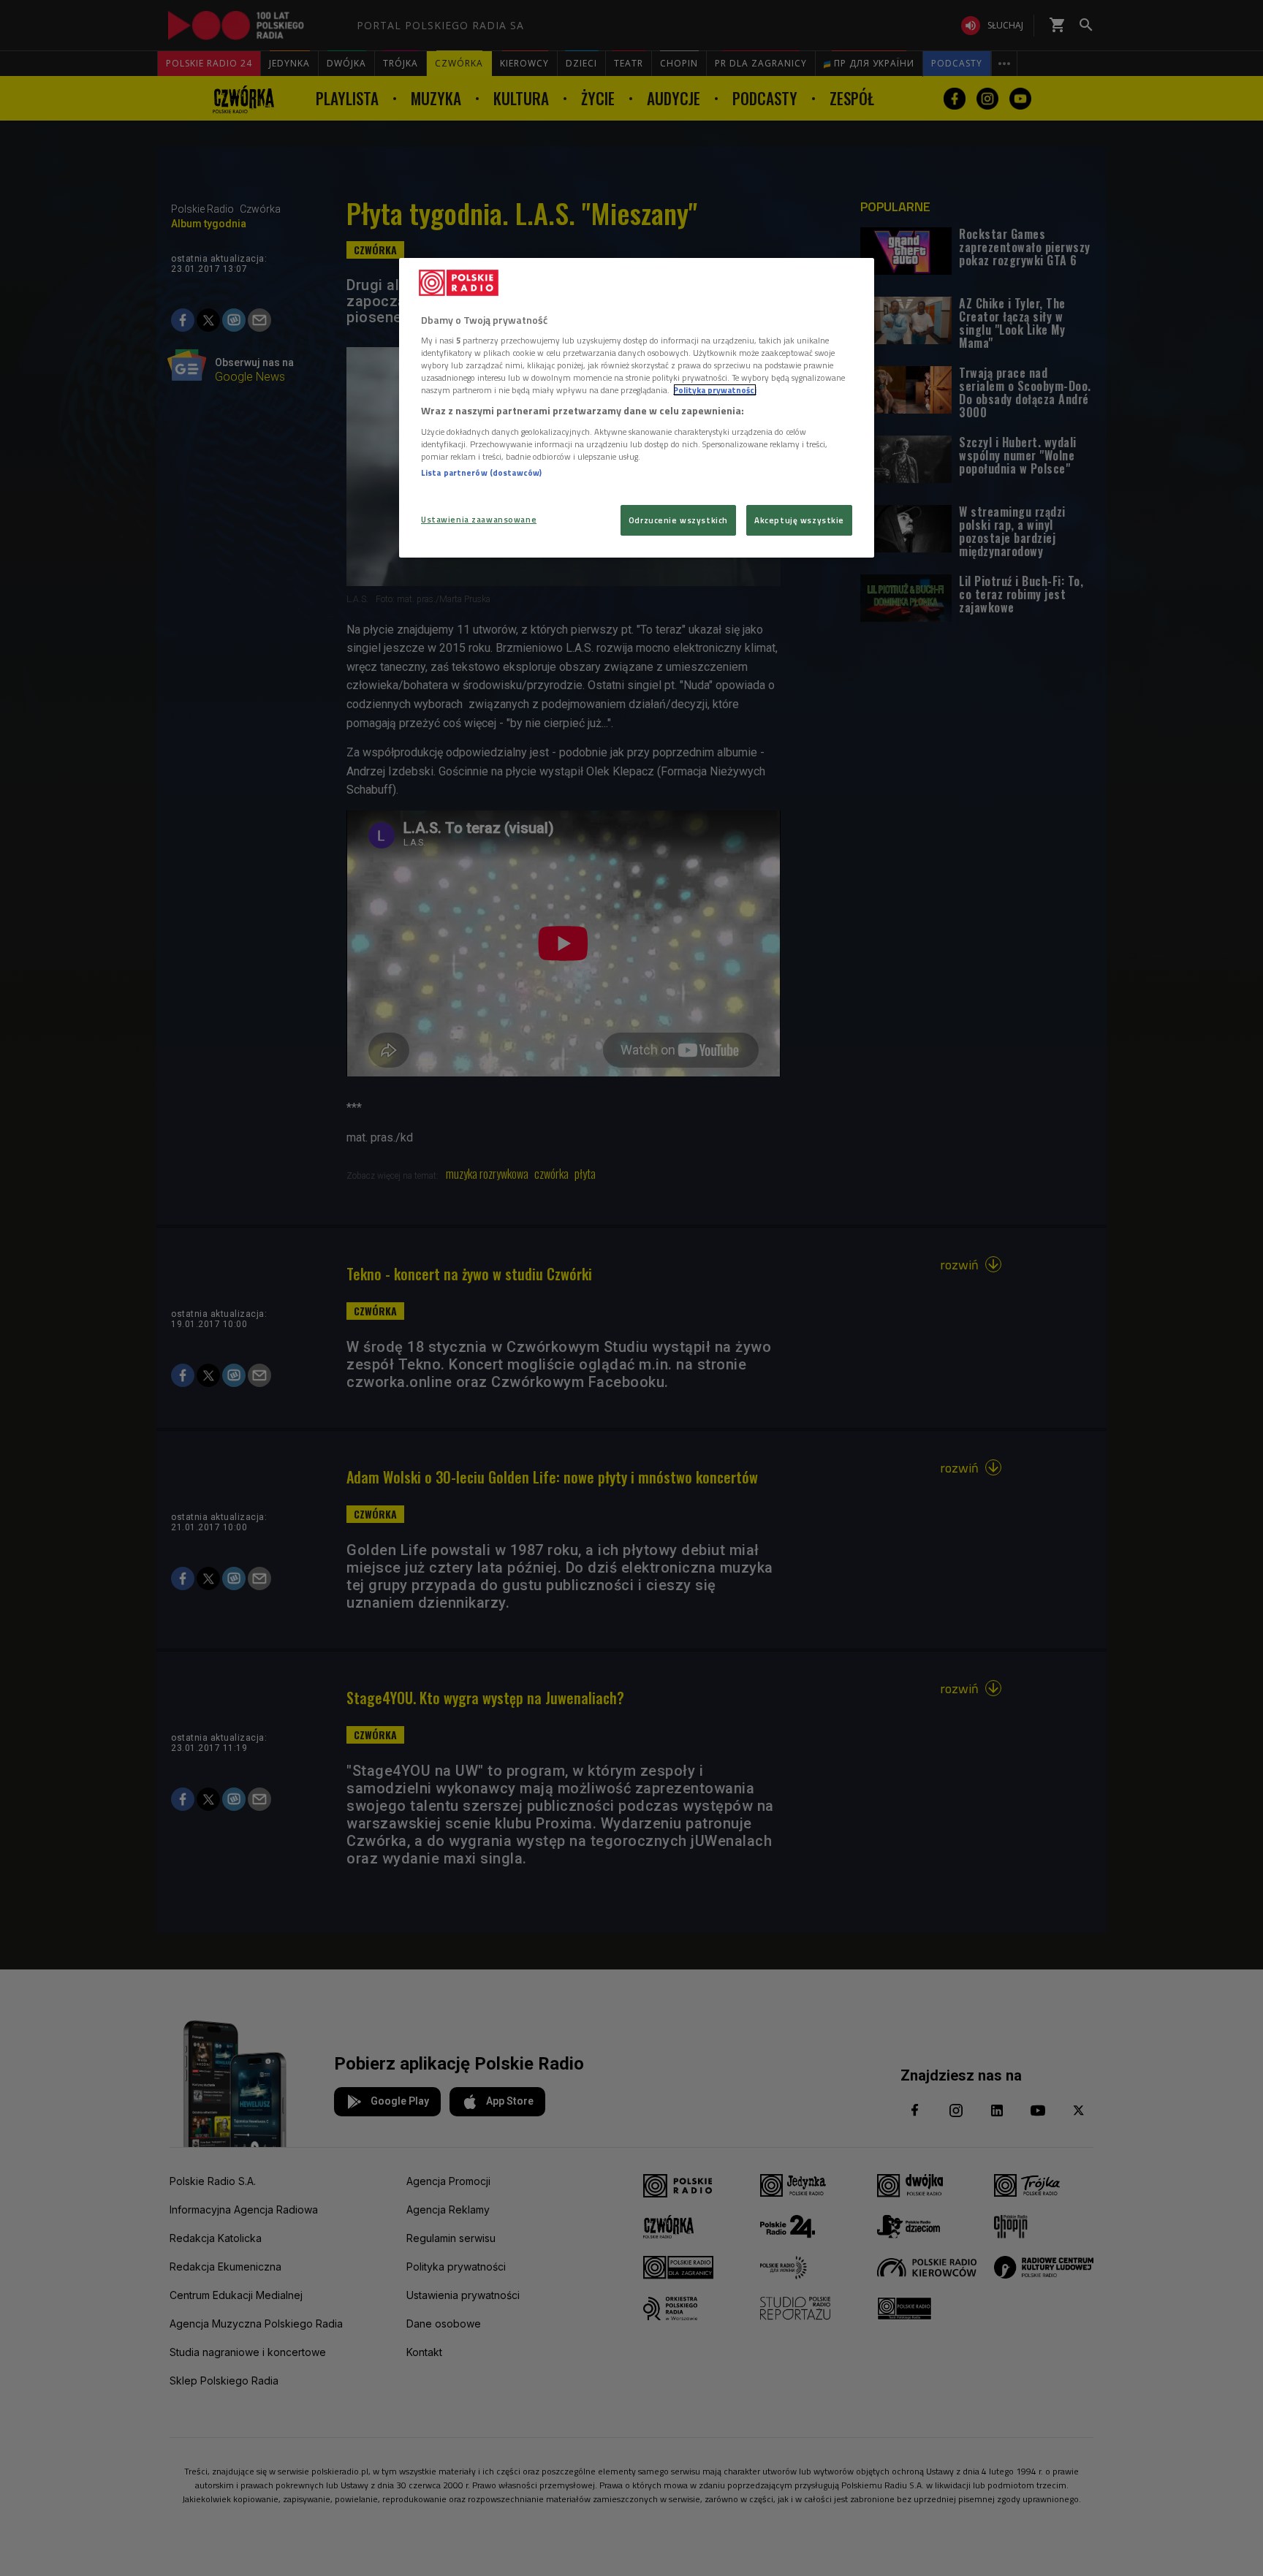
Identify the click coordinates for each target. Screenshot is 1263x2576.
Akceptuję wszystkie (799, 520)
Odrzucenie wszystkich (678, 520)
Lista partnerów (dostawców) (481, 472)
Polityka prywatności (715, 390)
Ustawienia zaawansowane (479, 519)
